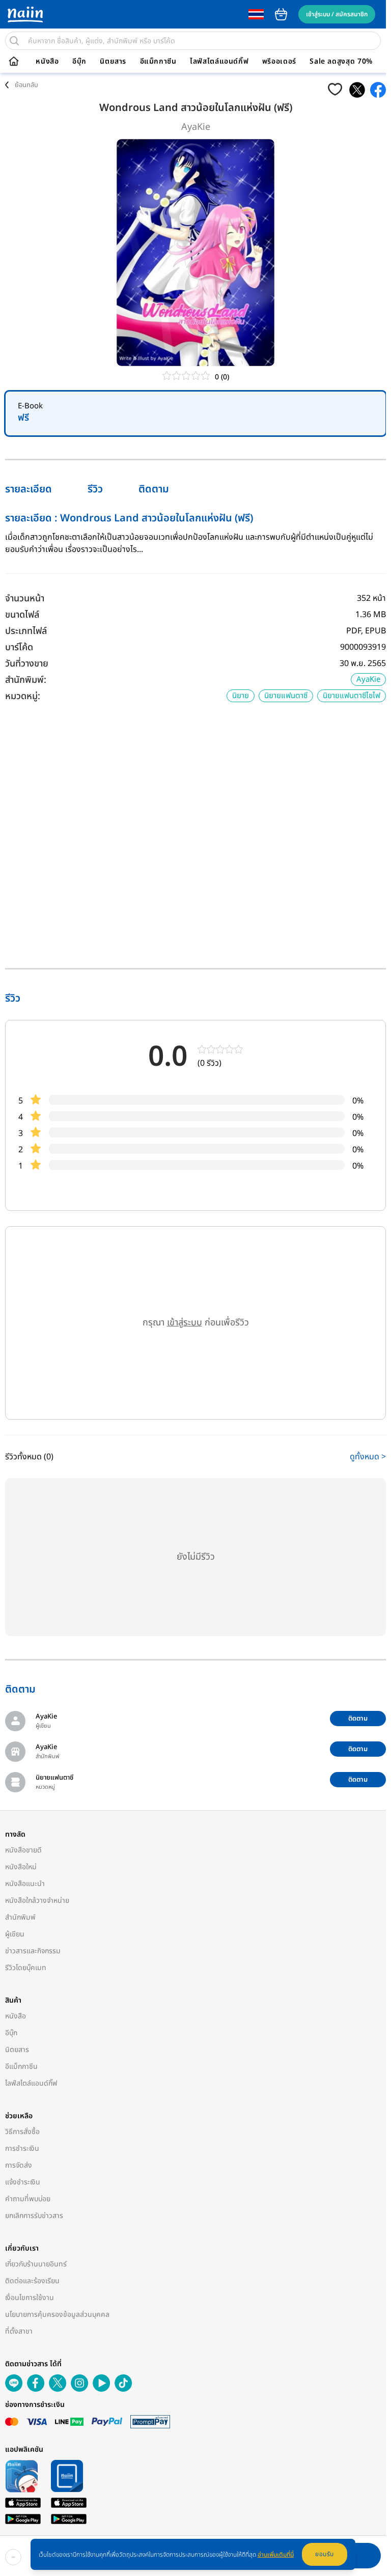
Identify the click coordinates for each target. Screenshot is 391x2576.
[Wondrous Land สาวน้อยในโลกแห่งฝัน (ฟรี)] (357, 90)
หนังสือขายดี (23, 1850)
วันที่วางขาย (27, 664)
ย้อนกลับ (26, 85)
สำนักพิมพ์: (26, 680)
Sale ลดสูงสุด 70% (341, 62)
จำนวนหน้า (25, 599)
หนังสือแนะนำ (25, 1884)
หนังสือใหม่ (21, 1867)
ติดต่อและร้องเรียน (32, 2281)
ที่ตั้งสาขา (19, 2331)
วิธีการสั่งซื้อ (22, 2132)
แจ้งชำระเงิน (23, 2182)
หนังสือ (47, 62)
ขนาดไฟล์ (22, 615)
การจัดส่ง (19, 2165)
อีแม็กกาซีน (158, 62)
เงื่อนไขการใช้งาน (30, 2298)
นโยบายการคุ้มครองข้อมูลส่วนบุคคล (57, 2315)
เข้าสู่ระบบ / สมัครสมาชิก (337, 14)
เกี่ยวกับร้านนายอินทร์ (36, 2264)
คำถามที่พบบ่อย (28, 2199)
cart (281, 14)
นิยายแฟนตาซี (286, 696)
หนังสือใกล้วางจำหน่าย (37, 1901)
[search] (14, 41)
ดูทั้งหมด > (368, 1457)
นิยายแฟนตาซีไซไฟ (352, 696)
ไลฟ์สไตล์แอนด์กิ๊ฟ (219, 62)
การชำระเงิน (22, 2149)
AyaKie (196, 127)
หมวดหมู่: (23, 696)
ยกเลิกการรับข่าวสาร (34, 2216)
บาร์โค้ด (19, 647)
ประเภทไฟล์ (26, 631)
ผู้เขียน (15, 1934)
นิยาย (241, 696)
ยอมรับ (325, 2554)
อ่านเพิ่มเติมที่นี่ (276, 2555)
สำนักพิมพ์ (20, 1917)
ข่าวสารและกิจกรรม (33, 1951)
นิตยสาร (113, 62)
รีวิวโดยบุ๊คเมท (26, 1968)
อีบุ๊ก (79, 62)
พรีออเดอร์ (279, 62)
